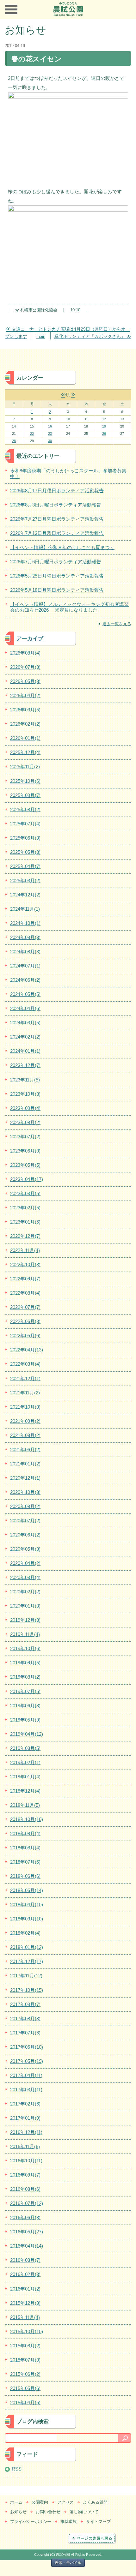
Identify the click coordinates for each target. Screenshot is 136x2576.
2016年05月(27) (27, 2232)
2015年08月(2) (25, 2346)
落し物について (84, 2512)
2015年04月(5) (25, 2402)
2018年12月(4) (25, 1791)
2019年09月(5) (25, 1663)
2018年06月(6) (25, 1876)
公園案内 (40, 2502)
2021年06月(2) (25, 1450)
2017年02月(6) (25, 2104)
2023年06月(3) (25, 1151)
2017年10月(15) (27, 1990)
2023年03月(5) (25, 1193)
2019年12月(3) (25, 1620)
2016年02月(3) (25, 2274)
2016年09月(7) (25, 2175)
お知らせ (18, 2512)
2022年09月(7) (25, 1279)
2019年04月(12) (27, 1734)
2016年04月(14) (27, 2246)
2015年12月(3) (25, 2303)
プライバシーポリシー (31, 2522)
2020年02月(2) (25, 1592)
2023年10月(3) (25, 1094)
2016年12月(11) (26, 2132)
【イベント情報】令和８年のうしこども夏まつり (62, 547)
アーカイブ (30, 638)
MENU (11, 9)
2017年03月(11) (26, 2090)
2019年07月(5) (25, 1691)
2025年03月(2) (25, 881)
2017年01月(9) (25, 2118)
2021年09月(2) (25, 1421)
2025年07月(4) (25, 824)
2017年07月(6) (25, 2033)
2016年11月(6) (25, 2146)
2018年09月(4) (25, 1833)
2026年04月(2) (25, 695)
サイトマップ (98, 2522)
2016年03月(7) (25, 2260)
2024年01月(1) (25, 1051)
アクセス (65, 2502)
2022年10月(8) (25, 1264)
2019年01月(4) (25, 1777)
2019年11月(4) (25, 1634)
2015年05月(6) (25, 2388)
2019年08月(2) (25, 1677)
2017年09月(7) (25, 2004)
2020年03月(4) (25, 1577)
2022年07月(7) (25, 1307)
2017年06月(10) (27, 2047)
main (41, 336)
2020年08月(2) (25, 1506)
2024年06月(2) (25, 980)
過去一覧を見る (117, 624)
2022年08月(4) (25, 1293)
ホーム (16, 2502)
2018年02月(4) (25, 1933)
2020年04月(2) (25, 1563)
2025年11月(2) (25, 767)
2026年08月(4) (25, 653)
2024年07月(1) (25, 966)
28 (14, 441)
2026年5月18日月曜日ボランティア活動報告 (57, 590)
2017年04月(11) (26, 2075)
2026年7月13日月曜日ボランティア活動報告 (57, 533)
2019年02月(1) (25, 1762)
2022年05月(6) (25, 1336)
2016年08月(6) (25, 2189)
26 (104, 434)
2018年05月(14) (27, 1890)
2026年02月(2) (25, 724)
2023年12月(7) (25, 1065)
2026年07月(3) (25, 667)
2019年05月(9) (25, 1720)
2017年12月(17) (27, 1961)
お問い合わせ (48, 2512)
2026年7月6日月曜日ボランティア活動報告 (56, 562)
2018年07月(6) (25, 1862)
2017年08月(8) (25, 2019)
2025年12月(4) (25, 752)
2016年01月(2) (25, 2289)
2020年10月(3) (25, 1492)
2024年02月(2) (25, 1037)
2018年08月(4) (25, 1848)
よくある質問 (95, 2502)
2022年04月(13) (27, 1350)
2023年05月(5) (25, 1165)
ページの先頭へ (100, 2538)
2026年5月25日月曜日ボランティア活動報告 (57, 576)
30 (50, 441)
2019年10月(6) (25, 1648)
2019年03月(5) (25, 1748)
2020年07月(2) (25, 1521)
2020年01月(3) (25, 1606)
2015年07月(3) (25, 2360)
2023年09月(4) (25, 1108)
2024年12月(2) (25, 895)
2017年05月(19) (27, 2061)
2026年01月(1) (25, 738)
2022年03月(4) (25, 1364)
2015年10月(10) (27, 2331)
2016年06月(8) (25, 2217)
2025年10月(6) (25, 781)
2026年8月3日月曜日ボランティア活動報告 (56, 505)
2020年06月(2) (25, 1535)
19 (104, 426)
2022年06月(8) (25, 1321)
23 (50, 434)
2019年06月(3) (25, 1706)
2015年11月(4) (25, 2317)
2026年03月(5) (25, 710)
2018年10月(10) (27, 1819)
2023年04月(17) (27, 1179)
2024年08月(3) (25, 952)
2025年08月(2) (25, 809)
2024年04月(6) (25, 1008)
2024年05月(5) (25, 994)
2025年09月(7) (25, 795)
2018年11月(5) (25, 1805)
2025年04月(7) (25, 866)
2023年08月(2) (25, 1122)
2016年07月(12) (27, 2203)
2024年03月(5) (25, 1023)
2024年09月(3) (25, 937)
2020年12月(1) (25, 1478)
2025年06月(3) (25, 838)
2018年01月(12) (27, 1947)
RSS (17, 2469)
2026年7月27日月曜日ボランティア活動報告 (57, 519)
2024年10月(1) (25, 923)
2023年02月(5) (25, 1208)
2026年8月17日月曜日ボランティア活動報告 (57, 491)
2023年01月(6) (25, 1222)
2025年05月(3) (25, 852)
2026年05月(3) (25, 681)
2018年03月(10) (27, 1919)
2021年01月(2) (25, 1464)
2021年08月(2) (25, 1435)
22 (32, 434)
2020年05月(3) (25, 1549)
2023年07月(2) (25, 1137)
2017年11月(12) (26, 1976)
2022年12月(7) (25, 1236)
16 (50, 426)
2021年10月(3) (25, 1407)
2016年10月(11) (26, 2161)
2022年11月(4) (25, 1250)
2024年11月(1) (25, 909)
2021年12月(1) (25, 1378)
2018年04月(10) (27, 1905)
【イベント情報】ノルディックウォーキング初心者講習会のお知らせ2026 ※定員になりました (69, 607)
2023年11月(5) (25, 1080)
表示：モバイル (68, 2563)
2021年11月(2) (25, 1393)
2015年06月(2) (25, 2374)
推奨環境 (69, 2522)
